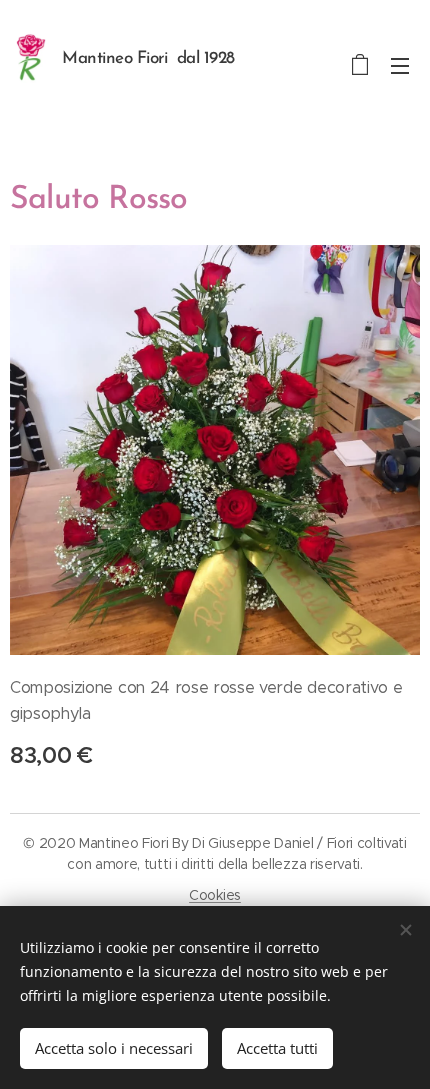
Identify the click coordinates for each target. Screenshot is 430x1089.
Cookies (215, 895)
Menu (400, 65)
